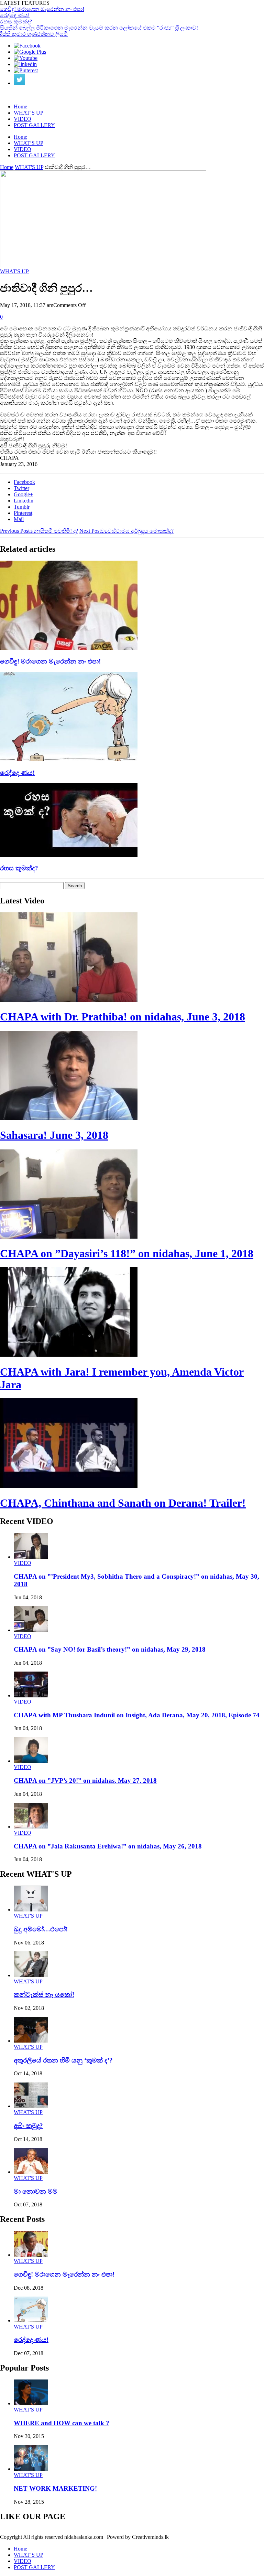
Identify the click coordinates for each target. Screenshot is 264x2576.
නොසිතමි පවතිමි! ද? (39, 531)
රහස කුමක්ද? (16, 22)
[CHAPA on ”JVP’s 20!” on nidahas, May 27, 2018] (31, 1761)
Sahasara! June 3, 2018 (54, 1135)
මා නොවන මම (36, 2191)
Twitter (21, 488)
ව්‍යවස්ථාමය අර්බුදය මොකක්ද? (126, 531)
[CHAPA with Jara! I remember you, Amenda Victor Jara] (69, 1355)
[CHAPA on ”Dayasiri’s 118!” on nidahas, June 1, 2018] (69, 1237)
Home (20, 107)
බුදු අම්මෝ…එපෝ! (41, 1929)
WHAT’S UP (29, 113)
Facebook (24, 482)
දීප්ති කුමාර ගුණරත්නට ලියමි (34, 34)
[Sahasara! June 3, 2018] (69, 1118)
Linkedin (24, 501)
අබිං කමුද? (28, 2126)
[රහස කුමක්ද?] (69, 855)
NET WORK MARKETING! (55, 2488)
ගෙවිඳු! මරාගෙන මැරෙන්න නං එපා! (42, 9)
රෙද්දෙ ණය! (15, 15)
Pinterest (23, 513)
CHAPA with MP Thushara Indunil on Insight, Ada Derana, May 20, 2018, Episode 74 (137, 1715)
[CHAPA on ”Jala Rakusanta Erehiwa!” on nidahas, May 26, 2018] (31, 1827)
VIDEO (23, 119)
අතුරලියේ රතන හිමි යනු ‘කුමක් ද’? (63, 2060)
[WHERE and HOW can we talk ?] (31, 2403)
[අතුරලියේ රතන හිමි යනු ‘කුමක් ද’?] (31, 2041)
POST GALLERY (34, 125)
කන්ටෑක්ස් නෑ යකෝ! (44, 1995)
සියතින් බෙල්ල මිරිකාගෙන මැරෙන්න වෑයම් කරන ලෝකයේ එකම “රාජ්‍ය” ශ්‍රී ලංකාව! (99, 28)
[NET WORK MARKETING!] (31, 2469)
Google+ (23, 494)
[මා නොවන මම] (31, 2172)
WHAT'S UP (29, 167)
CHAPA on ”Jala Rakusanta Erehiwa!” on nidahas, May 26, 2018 (108, 1846)
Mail (19, 519)
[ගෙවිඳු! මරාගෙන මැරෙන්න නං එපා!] (69, 648)
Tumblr (22, 507)
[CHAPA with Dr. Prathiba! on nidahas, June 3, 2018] (69, 1000)
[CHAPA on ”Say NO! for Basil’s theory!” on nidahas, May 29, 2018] (31, 1630)
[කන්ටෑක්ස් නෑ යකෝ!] (31, 1975)
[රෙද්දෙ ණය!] (69, 759)
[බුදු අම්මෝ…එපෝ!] (31, 1910)
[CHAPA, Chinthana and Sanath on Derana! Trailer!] (69, 1486)
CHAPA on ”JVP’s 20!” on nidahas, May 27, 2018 (85, 1780)
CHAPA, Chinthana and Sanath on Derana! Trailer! (123, 1503)
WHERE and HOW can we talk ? (62, 2423)
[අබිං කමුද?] (31, 2106)
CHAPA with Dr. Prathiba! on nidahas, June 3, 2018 (123, 1017)
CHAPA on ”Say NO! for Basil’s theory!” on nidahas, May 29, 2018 (110, 1649)
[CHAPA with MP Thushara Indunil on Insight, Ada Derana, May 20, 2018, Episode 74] (31, 1695)
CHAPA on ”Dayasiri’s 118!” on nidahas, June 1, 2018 (127, 1253)
